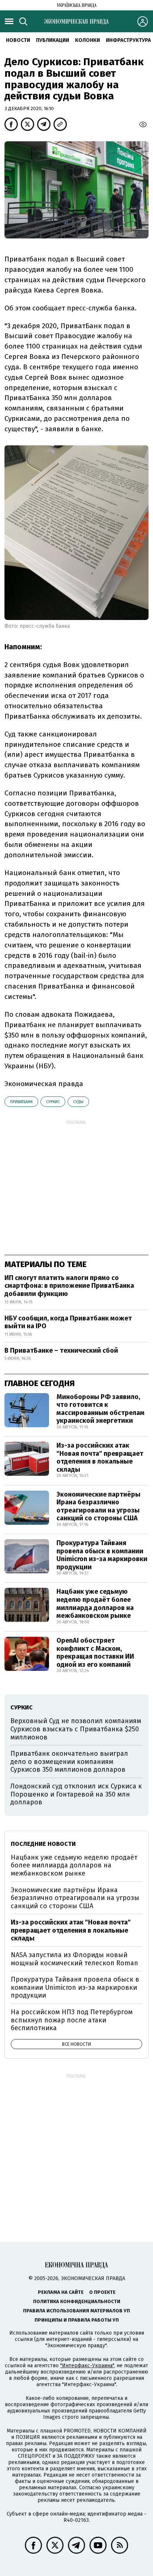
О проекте (102, 2292)
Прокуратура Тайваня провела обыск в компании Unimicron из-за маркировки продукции (102, 1555)
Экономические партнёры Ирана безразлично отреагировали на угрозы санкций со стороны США (98, 1506)
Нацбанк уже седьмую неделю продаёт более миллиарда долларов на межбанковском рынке (95, 1604)
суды (78, 1102)
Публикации (53, 40)
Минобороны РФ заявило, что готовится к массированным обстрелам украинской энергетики (100, 1409)
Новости (18, 40)
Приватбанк (21, 1102)
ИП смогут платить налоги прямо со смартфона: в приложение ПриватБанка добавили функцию (69, 1286)
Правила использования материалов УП (76, 2311)
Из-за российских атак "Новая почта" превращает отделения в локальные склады (100, 1457)
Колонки (87, 40)
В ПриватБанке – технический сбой (61, 1350)
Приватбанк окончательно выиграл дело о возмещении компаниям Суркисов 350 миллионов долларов (69, 1762)
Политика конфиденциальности (77, 2301)
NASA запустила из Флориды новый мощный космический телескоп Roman (74, 1959)
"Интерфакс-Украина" (87, 2366)
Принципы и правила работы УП (77, 2320)
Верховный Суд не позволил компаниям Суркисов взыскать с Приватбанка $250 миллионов (76, 1729)
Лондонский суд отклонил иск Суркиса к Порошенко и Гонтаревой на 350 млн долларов (76, 1794)
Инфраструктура (128, 40)
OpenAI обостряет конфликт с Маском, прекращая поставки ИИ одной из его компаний (95, 1653)
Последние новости (43, 1844)
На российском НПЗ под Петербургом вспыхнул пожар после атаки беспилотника (72, 2020)
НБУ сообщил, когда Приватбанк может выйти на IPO (68, 1322)
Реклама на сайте (61, 2292)
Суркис (53, 1102)
